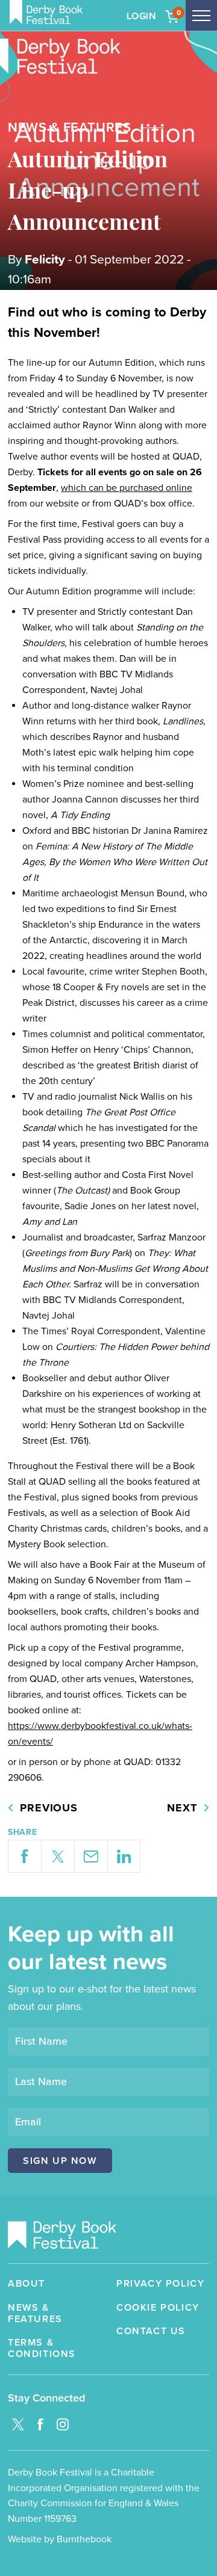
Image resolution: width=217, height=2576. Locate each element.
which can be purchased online (127, 488)
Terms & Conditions (42, 2349)
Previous (49, 1808)
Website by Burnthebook (60, 2539)
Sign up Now (60, 2161)
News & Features (35, 2314)
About (27, 2284)
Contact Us (151, 2331)
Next (182, 1808)
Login (141, 16)
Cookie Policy (158, 2308)
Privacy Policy (160, 2284)
